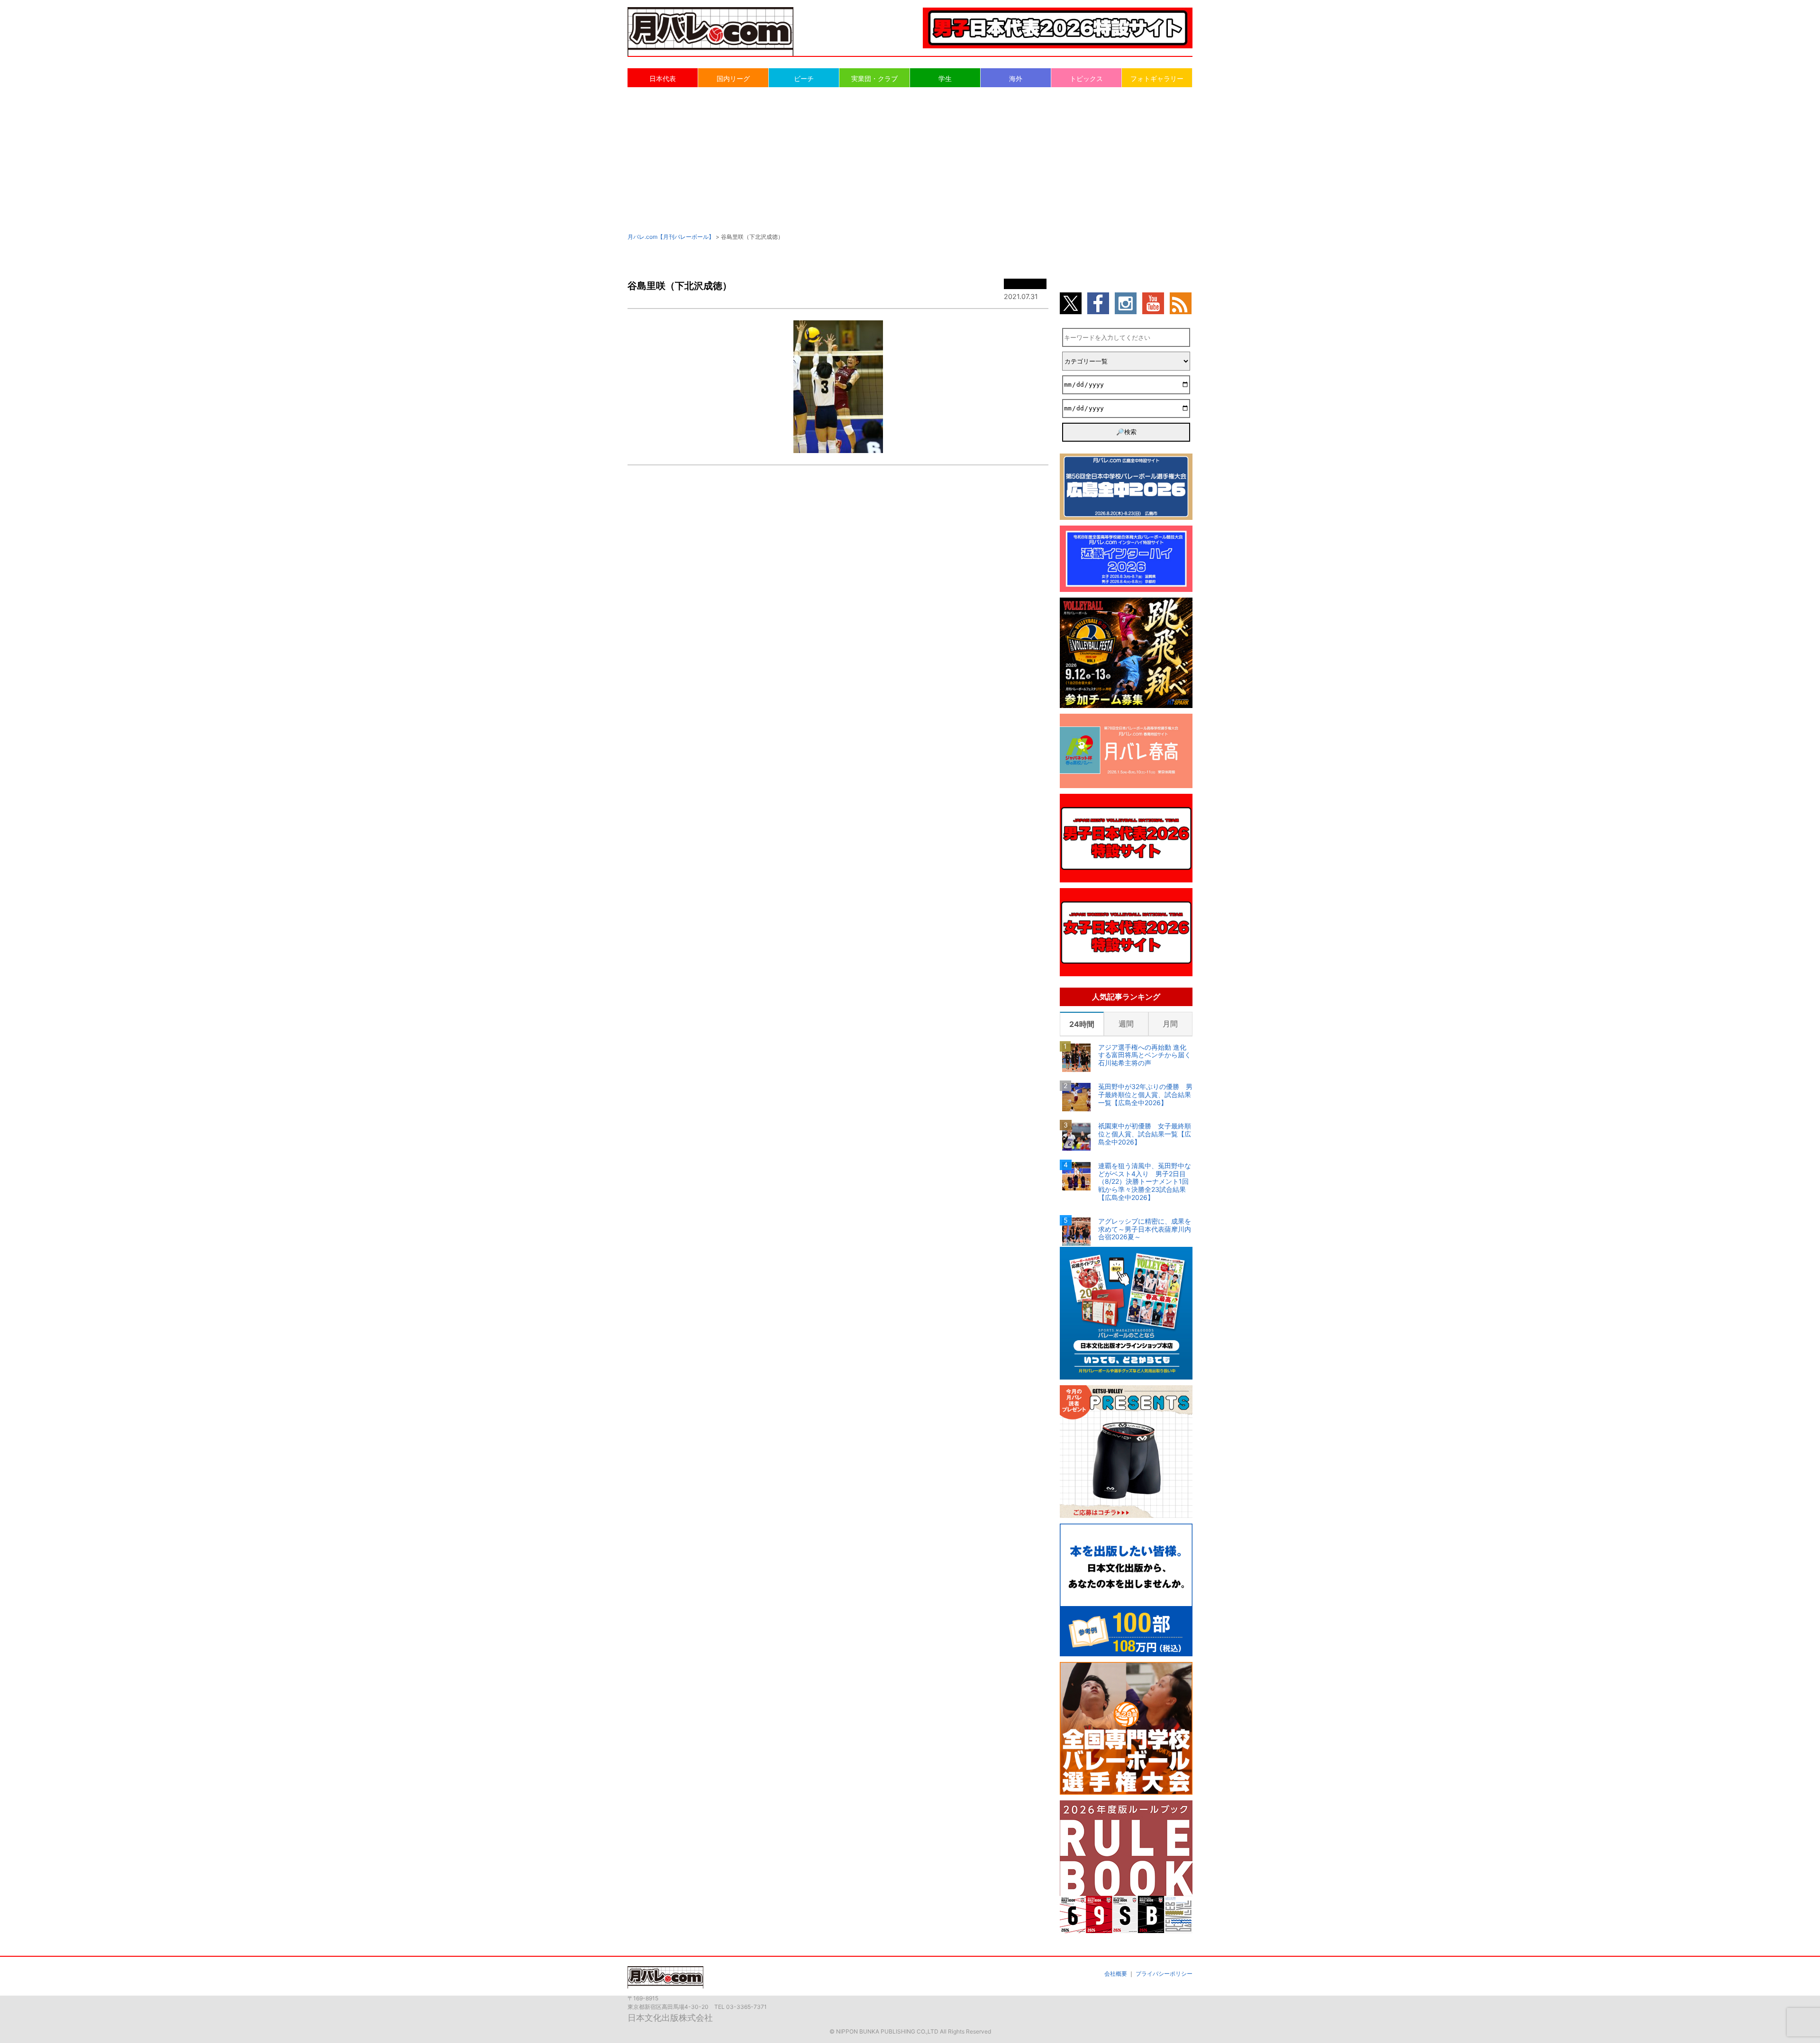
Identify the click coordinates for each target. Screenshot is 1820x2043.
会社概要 (1116, 1974)
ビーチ (804, 78)
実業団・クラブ (874, 78)
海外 (1016, 78)
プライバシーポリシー (1164, 1974)
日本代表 (663, 78)
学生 (945, 78)
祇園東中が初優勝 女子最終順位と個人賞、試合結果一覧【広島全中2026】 (1145, 1134)
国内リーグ (733, 78)
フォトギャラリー (1157, 78)
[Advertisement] (910, 159)
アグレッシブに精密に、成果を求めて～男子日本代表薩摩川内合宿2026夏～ (1145, 1229)
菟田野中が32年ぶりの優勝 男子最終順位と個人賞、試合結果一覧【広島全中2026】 (1145, 1095)
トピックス (1086, 78)
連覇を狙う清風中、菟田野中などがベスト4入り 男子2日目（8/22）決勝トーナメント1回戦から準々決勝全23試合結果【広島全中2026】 (1145, 1182)
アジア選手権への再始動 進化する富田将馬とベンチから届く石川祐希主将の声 (1145, 1055)
